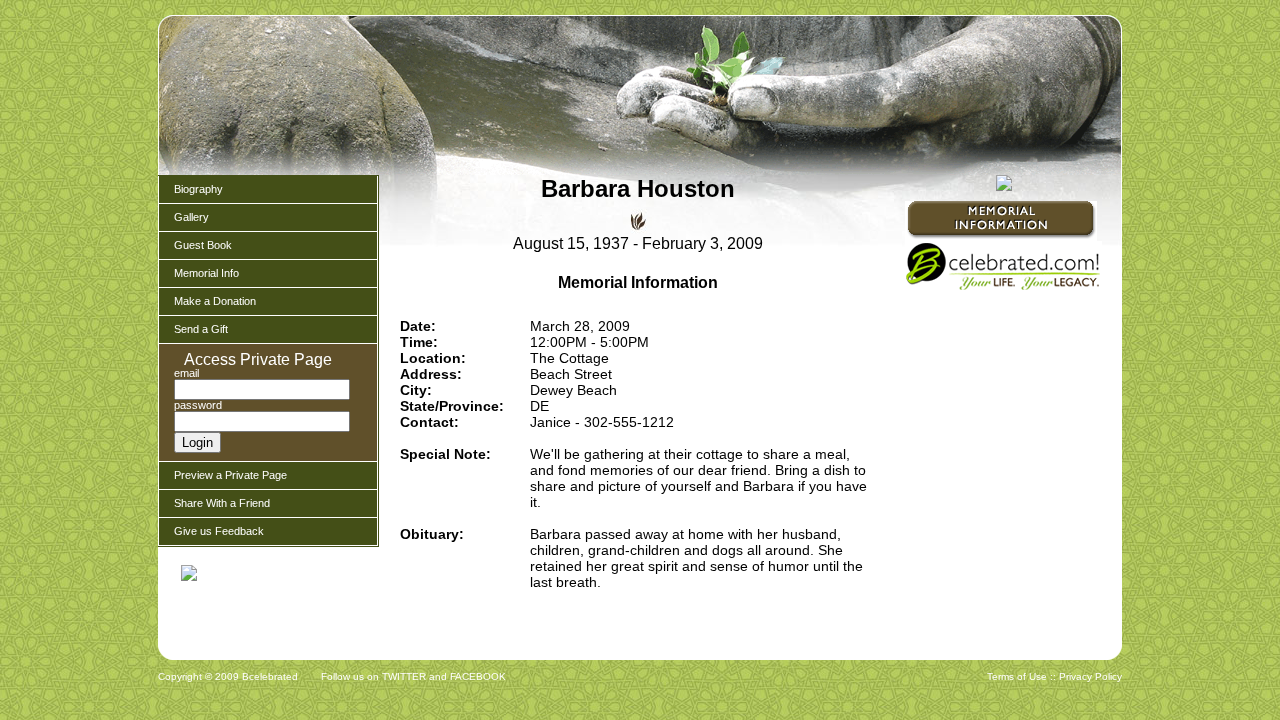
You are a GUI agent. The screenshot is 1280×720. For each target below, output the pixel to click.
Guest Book (203, 245)
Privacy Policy (1090, 676)
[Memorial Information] (1001, 221)
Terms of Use (1017, 676)
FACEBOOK (478, 676)
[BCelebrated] (1003, 288)
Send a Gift (201, 329)
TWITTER (404, 676)
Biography (198, 189)
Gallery (191, 217)
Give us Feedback (219, 531)
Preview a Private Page (230, 475)
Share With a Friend (222, 503)
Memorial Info (206, 273)
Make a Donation (215, 301)
